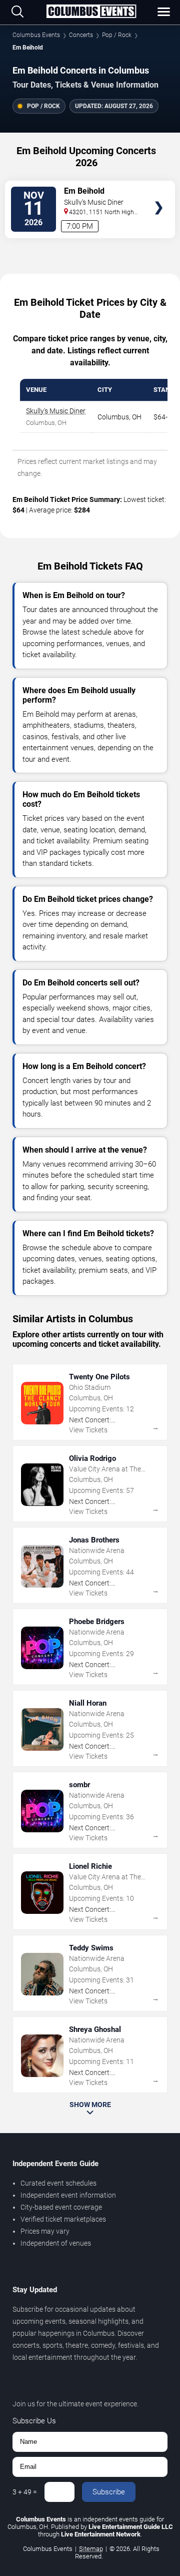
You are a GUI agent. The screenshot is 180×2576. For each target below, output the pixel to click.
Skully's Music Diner (56, 411)
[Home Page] (91, 12)
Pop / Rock (117, 35)
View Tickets (159, 193)
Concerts (81, 35)
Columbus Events (36, 35)
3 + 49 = (25, 2492)
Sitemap (91, 2549)
